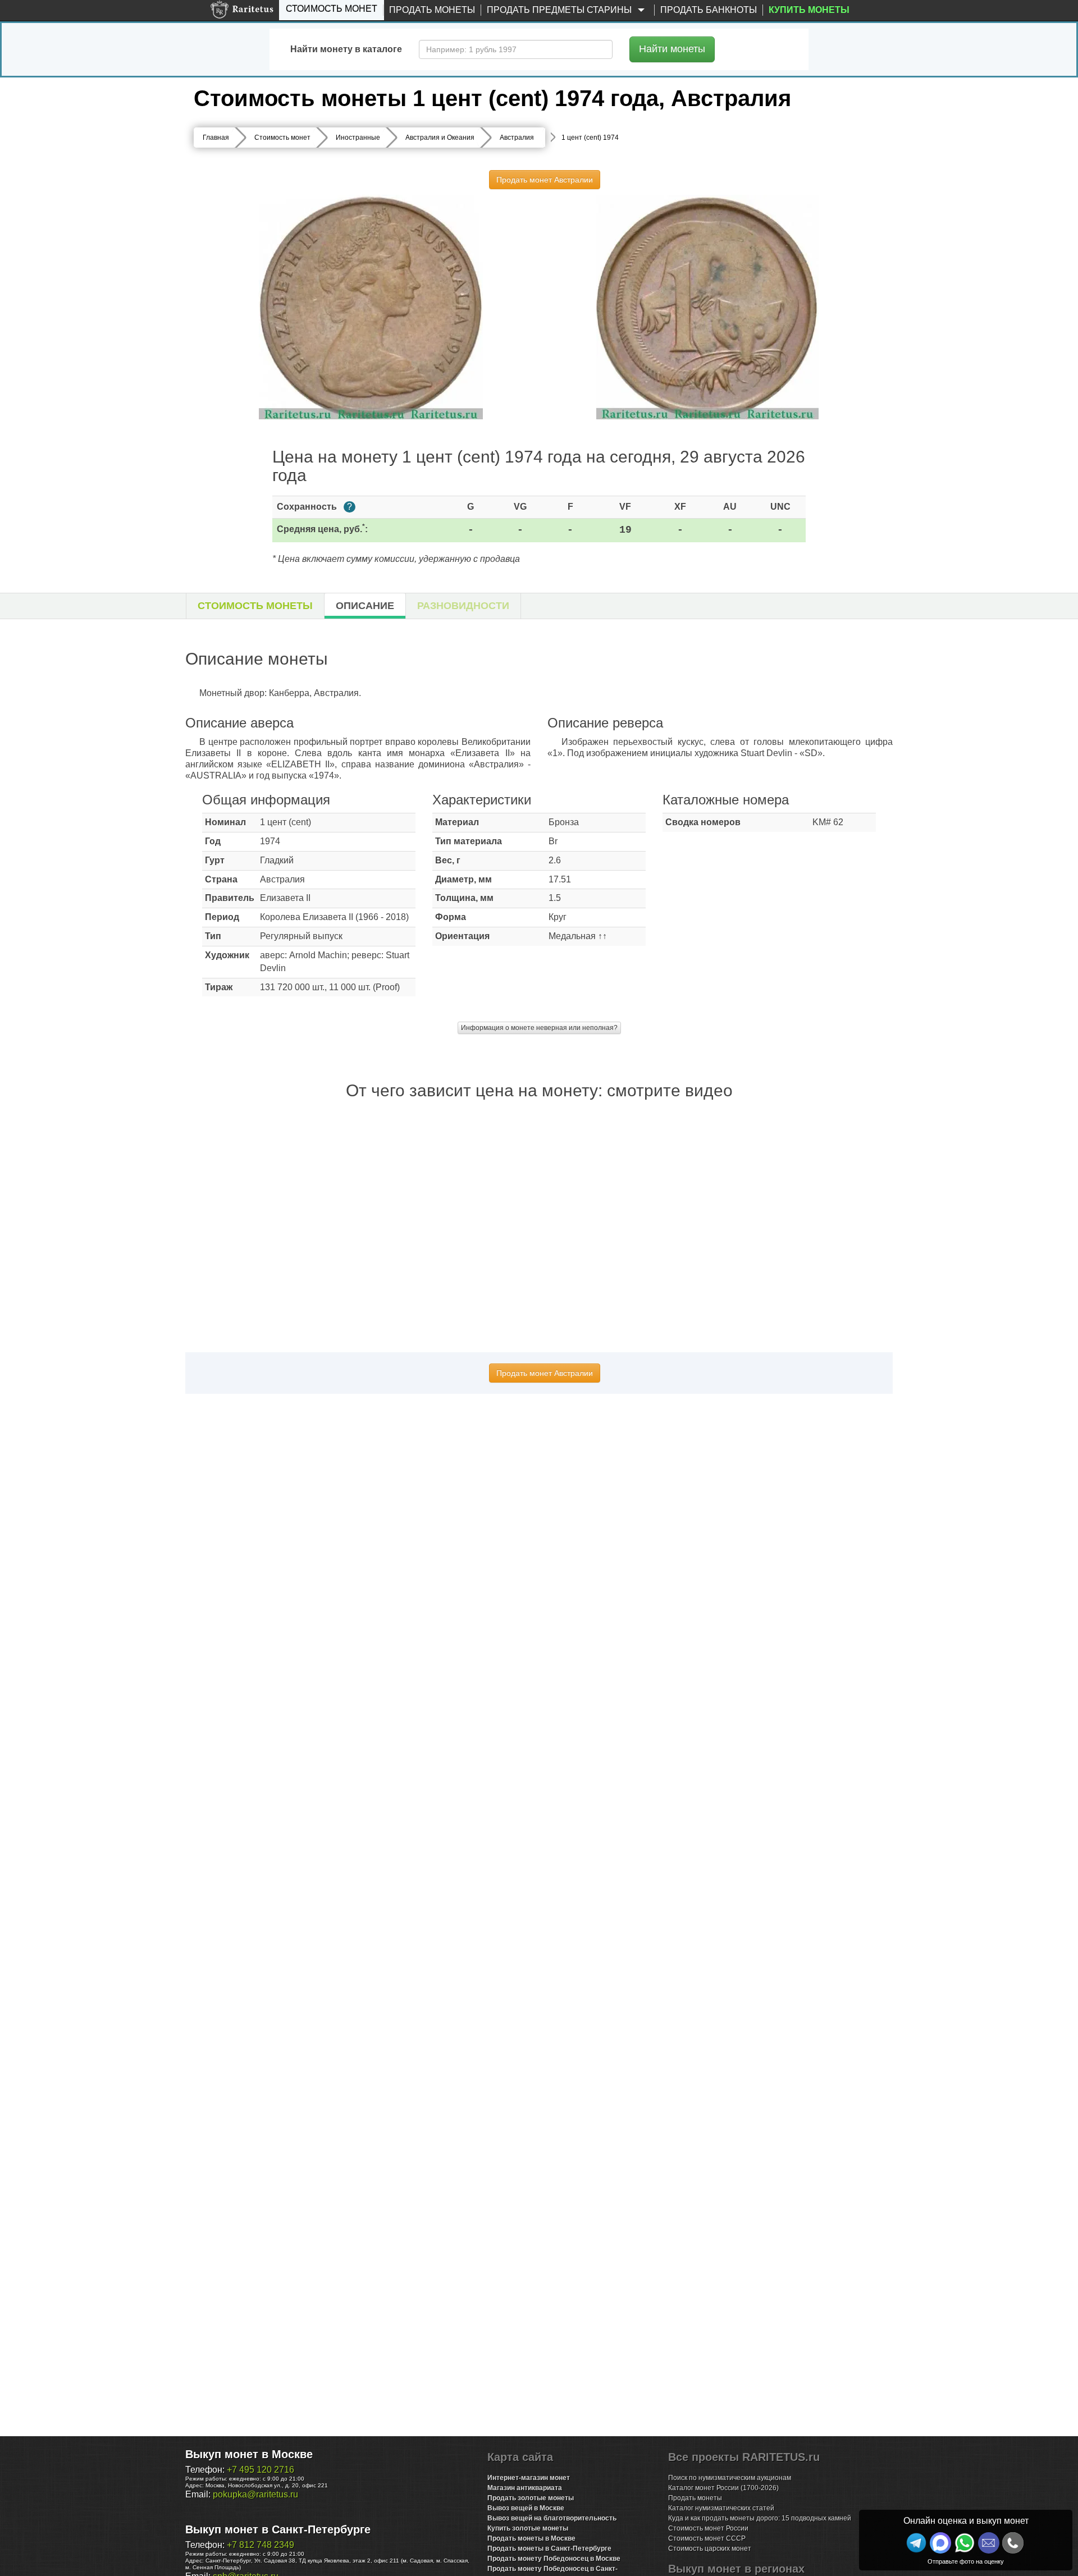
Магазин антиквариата (525, 2488)
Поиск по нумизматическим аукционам (730, 2478)
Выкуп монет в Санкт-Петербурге (278, 2529)
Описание (365, 606)
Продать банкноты (709, 10)
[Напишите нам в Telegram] (916, 2543)
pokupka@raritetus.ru (255, 2494)
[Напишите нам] (940, 2543)
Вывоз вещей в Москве (526, 2508)
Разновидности (463, 606)
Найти (672, 49)
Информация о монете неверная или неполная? (539, 1028)
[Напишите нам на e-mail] (989, 2543)
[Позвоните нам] (1013, 2543)
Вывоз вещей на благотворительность (552, 2518)
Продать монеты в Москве (531, 2538)
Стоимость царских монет (710, 2548)
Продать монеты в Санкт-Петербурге (549, 2548)
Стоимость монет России (708, 2528)
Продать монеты (432, 10)
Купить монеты (809, 10)
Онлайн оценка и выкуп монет (966, 2521)
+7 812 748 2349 (261, 2545)
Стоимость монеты (255, 606)
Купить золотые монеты (528, 2528)
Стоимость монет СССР (707, 2538)
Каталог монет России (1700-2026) (723, 2488)
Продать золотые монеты (531, 2498)
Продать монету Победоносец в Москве (554, 2559)
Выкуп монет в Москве (249, 2454)
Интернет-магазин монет (529, 2478)
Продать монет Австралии (545, 180)
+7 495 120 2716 (261, 2470)
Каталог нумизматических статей (721, 2508)
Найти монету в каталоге (346, 49)
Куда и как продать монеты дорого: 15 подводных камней (760, 2518)
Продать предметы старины (560, 10)
